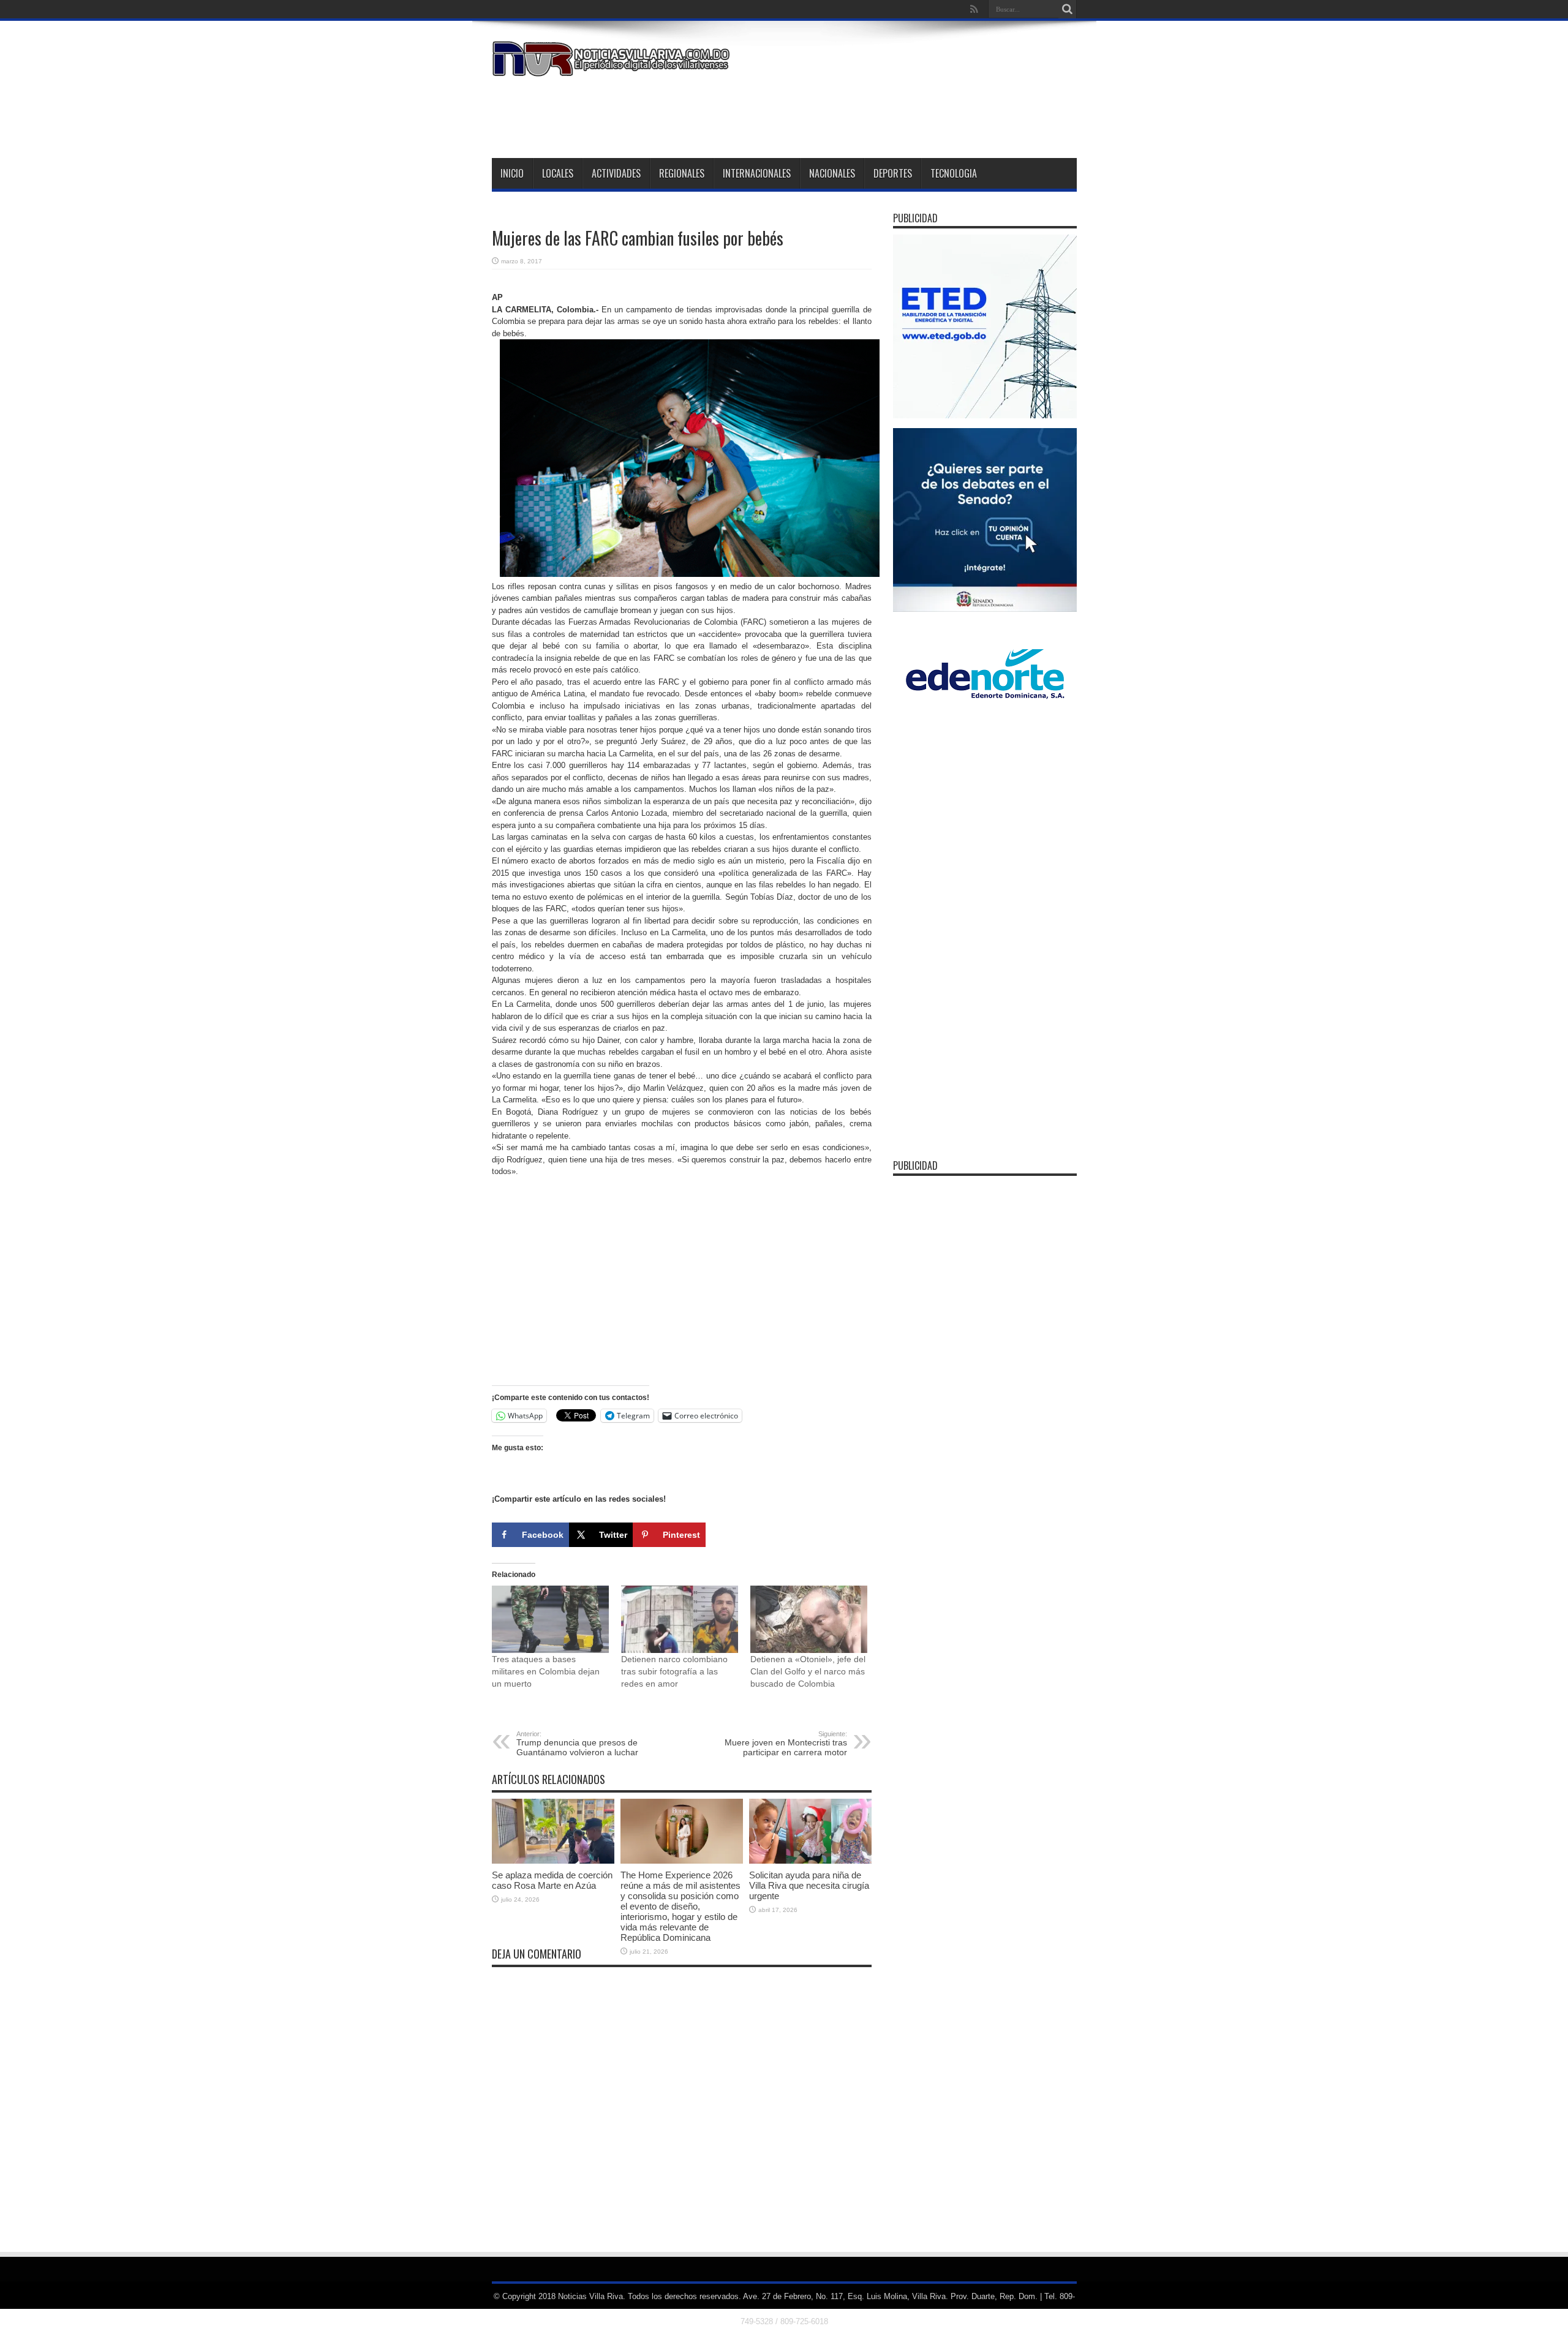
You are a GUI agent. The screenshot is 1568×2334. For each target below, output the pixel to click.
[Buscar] (1068, 9)
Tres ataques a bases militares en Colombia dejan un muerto (546, 1671)
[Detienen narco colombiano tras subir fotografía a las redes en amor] (680, 1619)
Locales (558, 173)
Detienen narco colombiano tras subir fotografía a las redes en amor (674, 1671)
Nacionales (832, 173)
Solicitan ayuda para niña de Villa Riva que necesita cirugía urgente (809, 1885)
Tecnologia (954, 173)
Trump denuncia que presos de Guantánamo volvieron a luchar (577, 1744)
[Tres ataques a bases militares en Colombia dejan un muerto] (550, 1619)
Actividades (616, 173)
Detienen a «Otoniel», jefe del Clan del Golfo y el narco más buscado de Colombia (808, 1671)
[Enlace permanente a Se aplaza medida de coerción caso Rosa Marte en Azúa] (553, 1861)
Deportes (893, 173)
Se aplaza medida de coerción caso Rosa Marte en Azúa (552, 1880)
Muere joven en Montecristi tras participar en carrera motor (786, 1744)
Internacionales (757, 173)
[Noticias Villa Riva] (613, 67)
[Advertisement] (854, 115)
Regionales (682, 173)
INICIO (512, 173)
